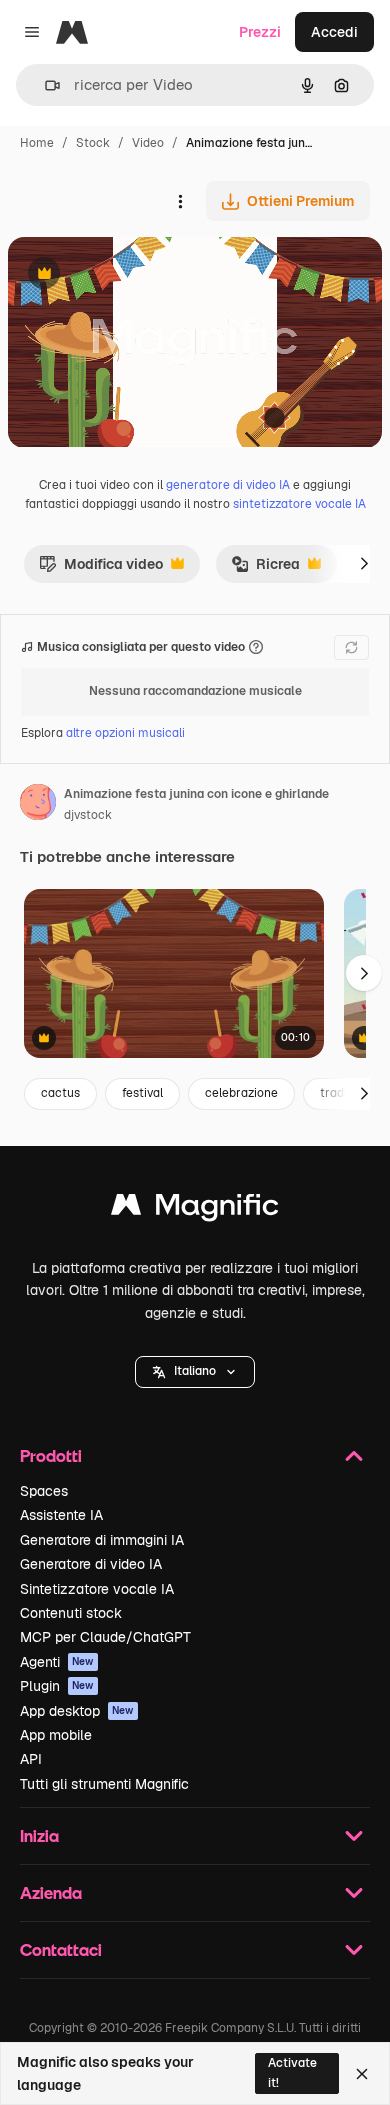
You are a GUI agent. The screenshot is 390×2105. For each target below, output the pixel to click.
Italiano (195, 1371)
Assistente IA (61, 1515)
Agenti (57, 1662)
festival (142, 1093)
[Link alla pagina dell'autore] (38, 805)
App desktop (77, 1711)
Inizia (39, 1835)
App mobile (56, 1735)
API (31, 1759)
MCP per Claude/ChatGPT (105, 1637)
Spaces (44, 1491)
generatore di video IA (228, 485)
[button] (195, 1372)
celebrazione (241, 1093)
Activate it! (292, 2072)
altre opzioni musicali (125, 733)
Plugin (57, 1686)
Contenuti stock (71, 1613)
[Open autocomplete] (44, 85)
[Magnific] (195, 1209)
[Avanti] (364, 564)
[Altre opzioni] (180, 201)
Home (37, 143)
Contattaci (61, 1949)
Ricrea (265, 569)
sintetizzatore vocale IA (299, 504)
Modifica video (101, 569)
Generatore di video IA (91, 1564)
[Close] (362, 2074)
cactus (60, 1093)
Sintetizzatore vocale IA (97, 1589)
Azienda (51, 1892)
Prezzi (260, 32)
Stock (93, 143)
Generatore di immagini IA (102, 1540)
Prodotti (51, 1455)
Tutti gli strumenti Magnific (104, 1784)
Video (148, 143)
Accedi (334, 32)
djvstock (88, 815)
